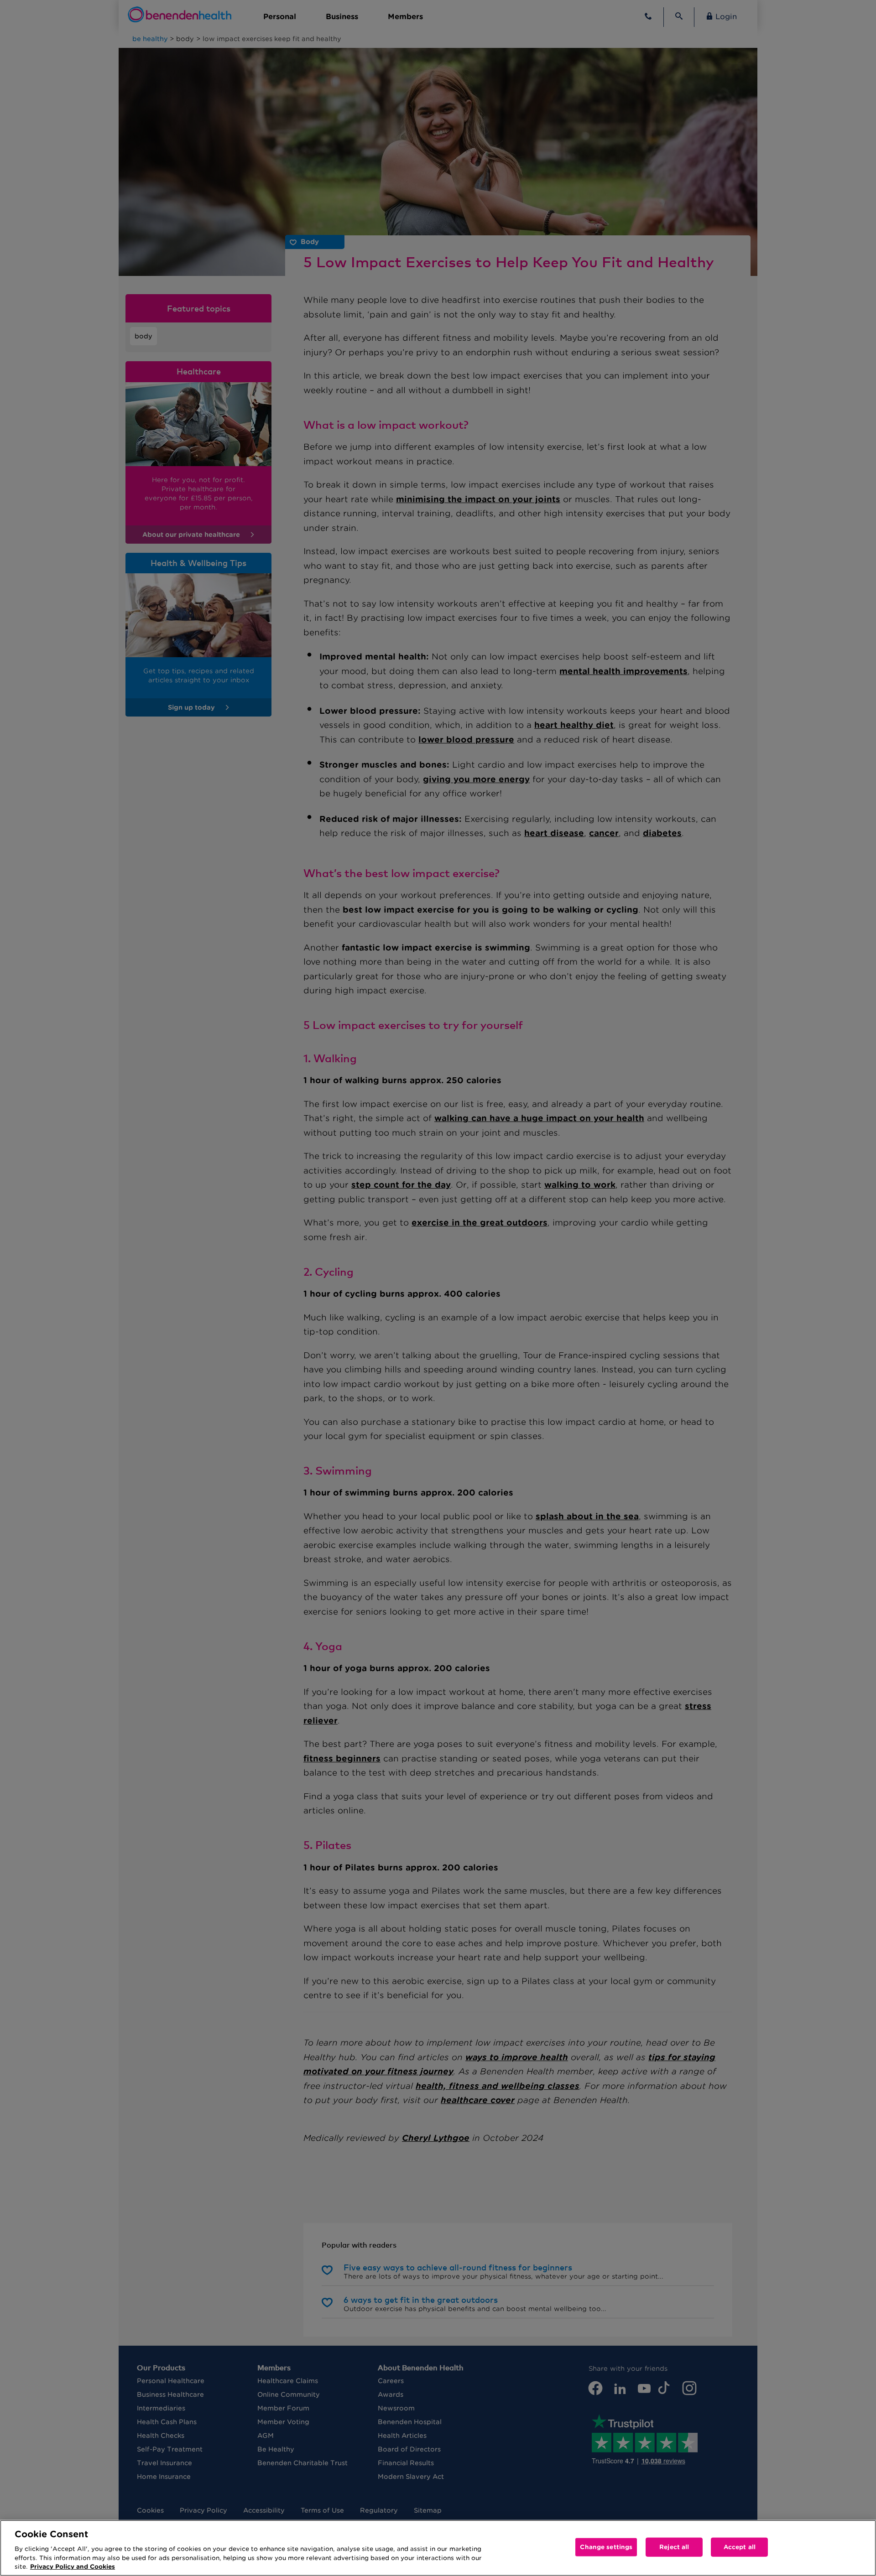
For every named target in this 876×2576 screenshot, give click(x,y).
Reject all (674, 2547)
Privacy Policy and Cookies (73, 2567)
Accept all (740, 2547)
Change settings (606, 2547)
